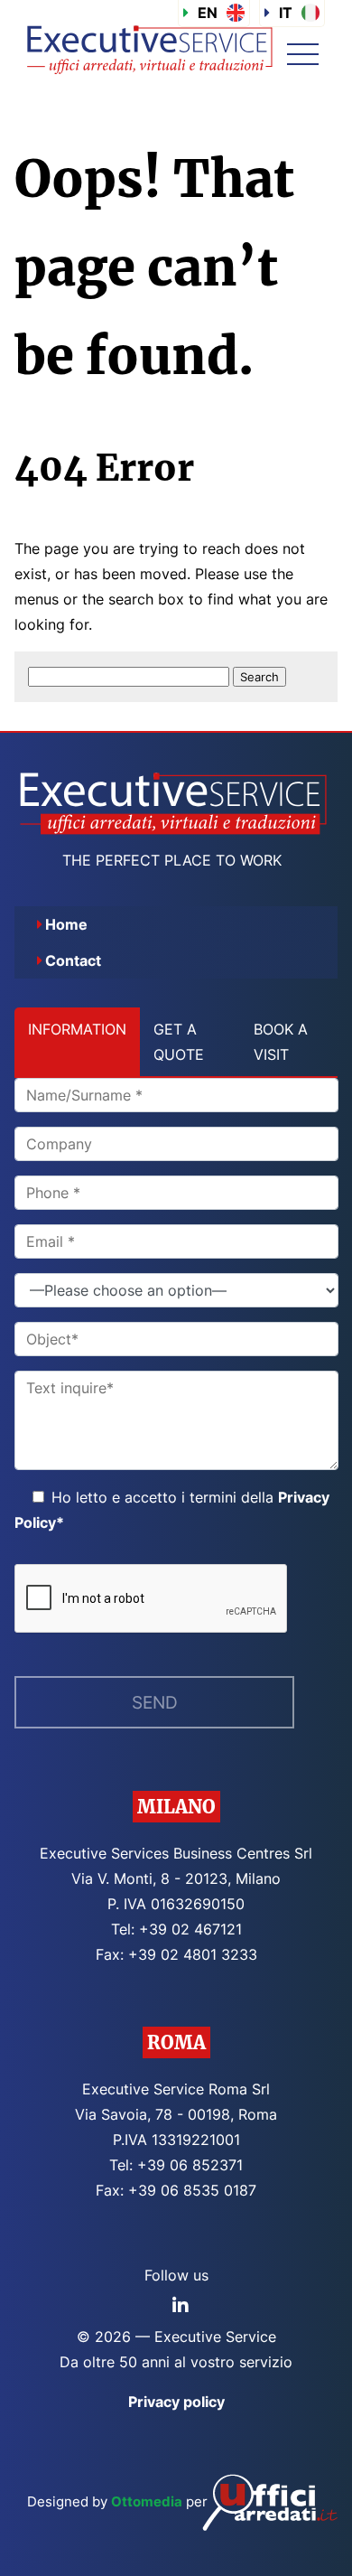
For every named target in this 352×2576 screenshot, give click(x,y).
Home (66, 924)
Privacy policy (176, 2402)
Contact (73, 960)
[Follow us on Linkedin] (181, 2306)
